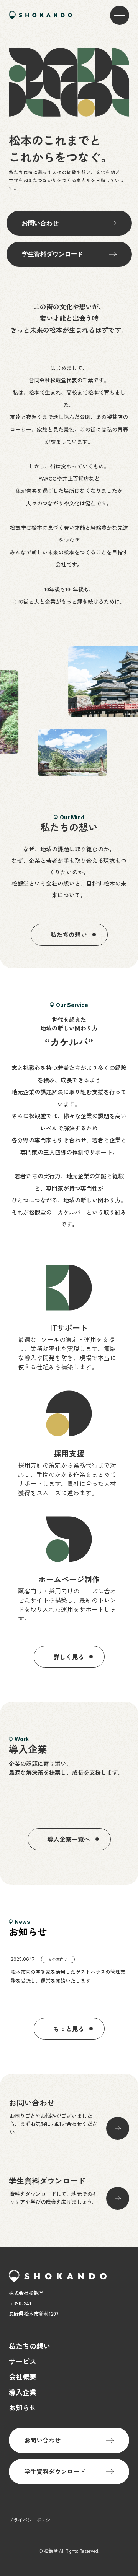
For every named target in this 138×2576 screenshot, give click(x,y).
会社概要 (23, 2376)
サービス (23, 2361)
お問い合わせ (40, 223)
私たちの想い (30, 2346)
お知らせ (23, 2407)
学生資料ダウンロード (53, 254)
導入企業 (23, 2392)
